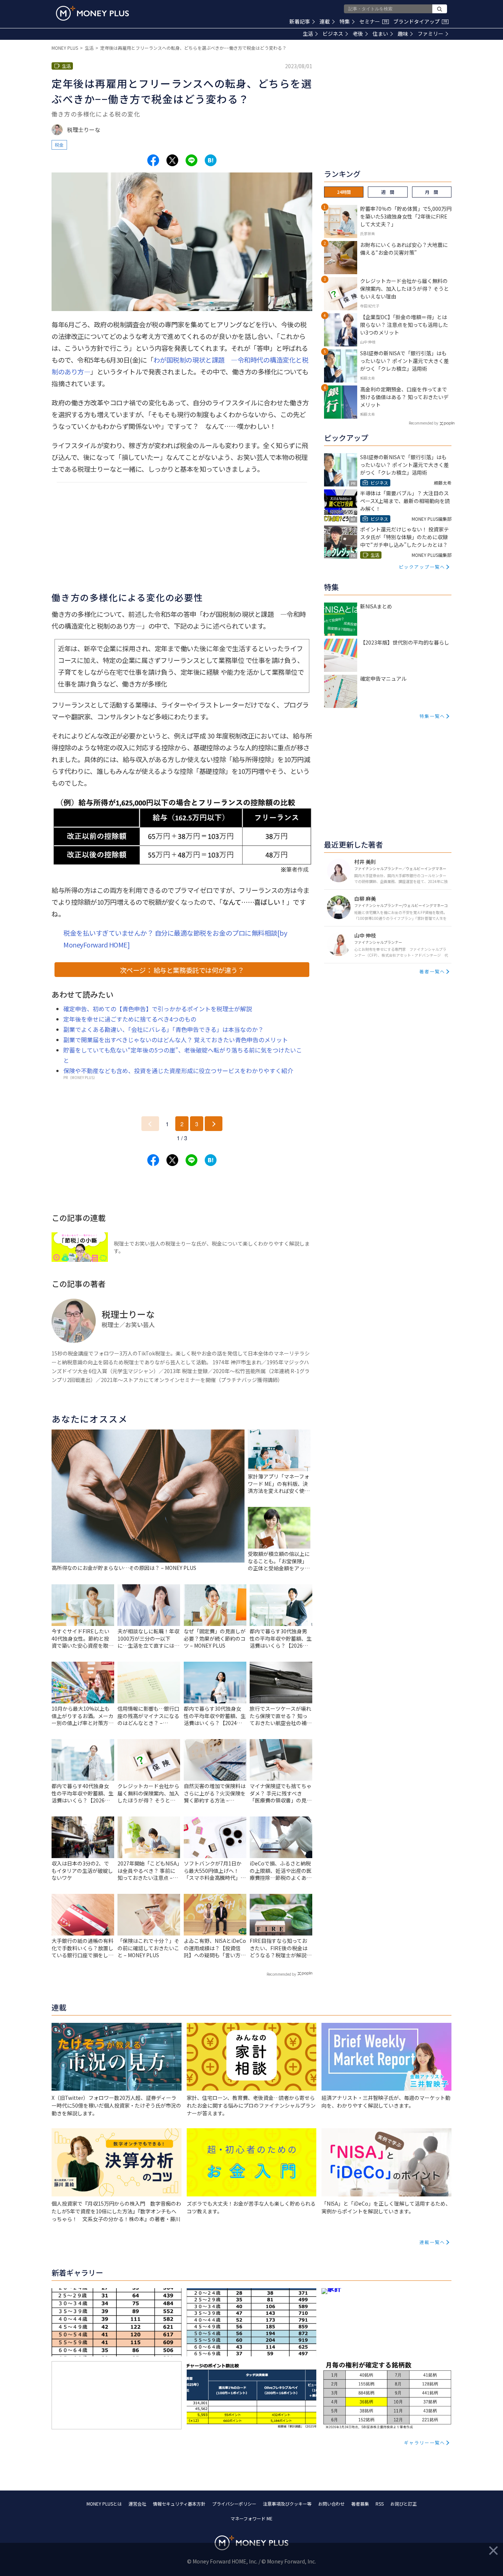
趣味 (403, 34)
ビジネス (333, 34)
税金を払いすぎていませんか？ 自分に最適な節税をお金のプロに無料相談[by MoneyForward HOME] (175, 939)
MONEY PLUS (65, 48)
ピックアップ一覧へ (422, 567)
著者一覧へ (432, 971)
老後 (358, 34)
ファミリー (430, 34)
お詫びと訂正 (404, 2504)
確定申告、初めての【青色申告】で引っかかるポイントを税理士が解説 (158, 1009)
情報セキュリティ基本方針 (179, 2504)
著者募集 (360, 2504)
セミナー (373, 21)
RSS (380, 2504)
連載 (325, 21)
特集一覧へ (432, 716)
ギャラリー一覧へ (425, 2442)
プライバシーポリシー (234, 2504)
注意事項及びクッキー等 (287, 2504)
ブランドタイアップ (420, 21)
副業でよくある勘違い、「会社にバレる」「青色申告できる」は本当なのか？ (163, 1029)
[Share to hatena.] (211, 160)
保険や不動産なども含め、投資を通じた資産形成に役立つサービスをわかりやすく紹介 (178, 1071)
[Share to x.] (172, 160)
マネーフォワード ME (251, 2518)
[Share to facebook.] (153, 160)
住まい (380, 34)
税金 (59, 145)
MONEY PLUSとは (104, 2504)
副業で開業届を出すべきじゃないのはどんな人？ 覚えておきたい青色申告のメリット (176, 1040)
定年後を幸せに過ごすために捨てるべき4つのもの (130, 1019)
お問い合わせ (331, 2504)
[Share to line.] (191, 160)
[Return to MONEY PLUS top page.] (92, 13)
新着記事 (300, 21)
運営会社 (137, 2504)
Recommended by (281, 1974)
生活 (308, 34)
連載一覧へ (432, 2242)
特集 (345, 21)
